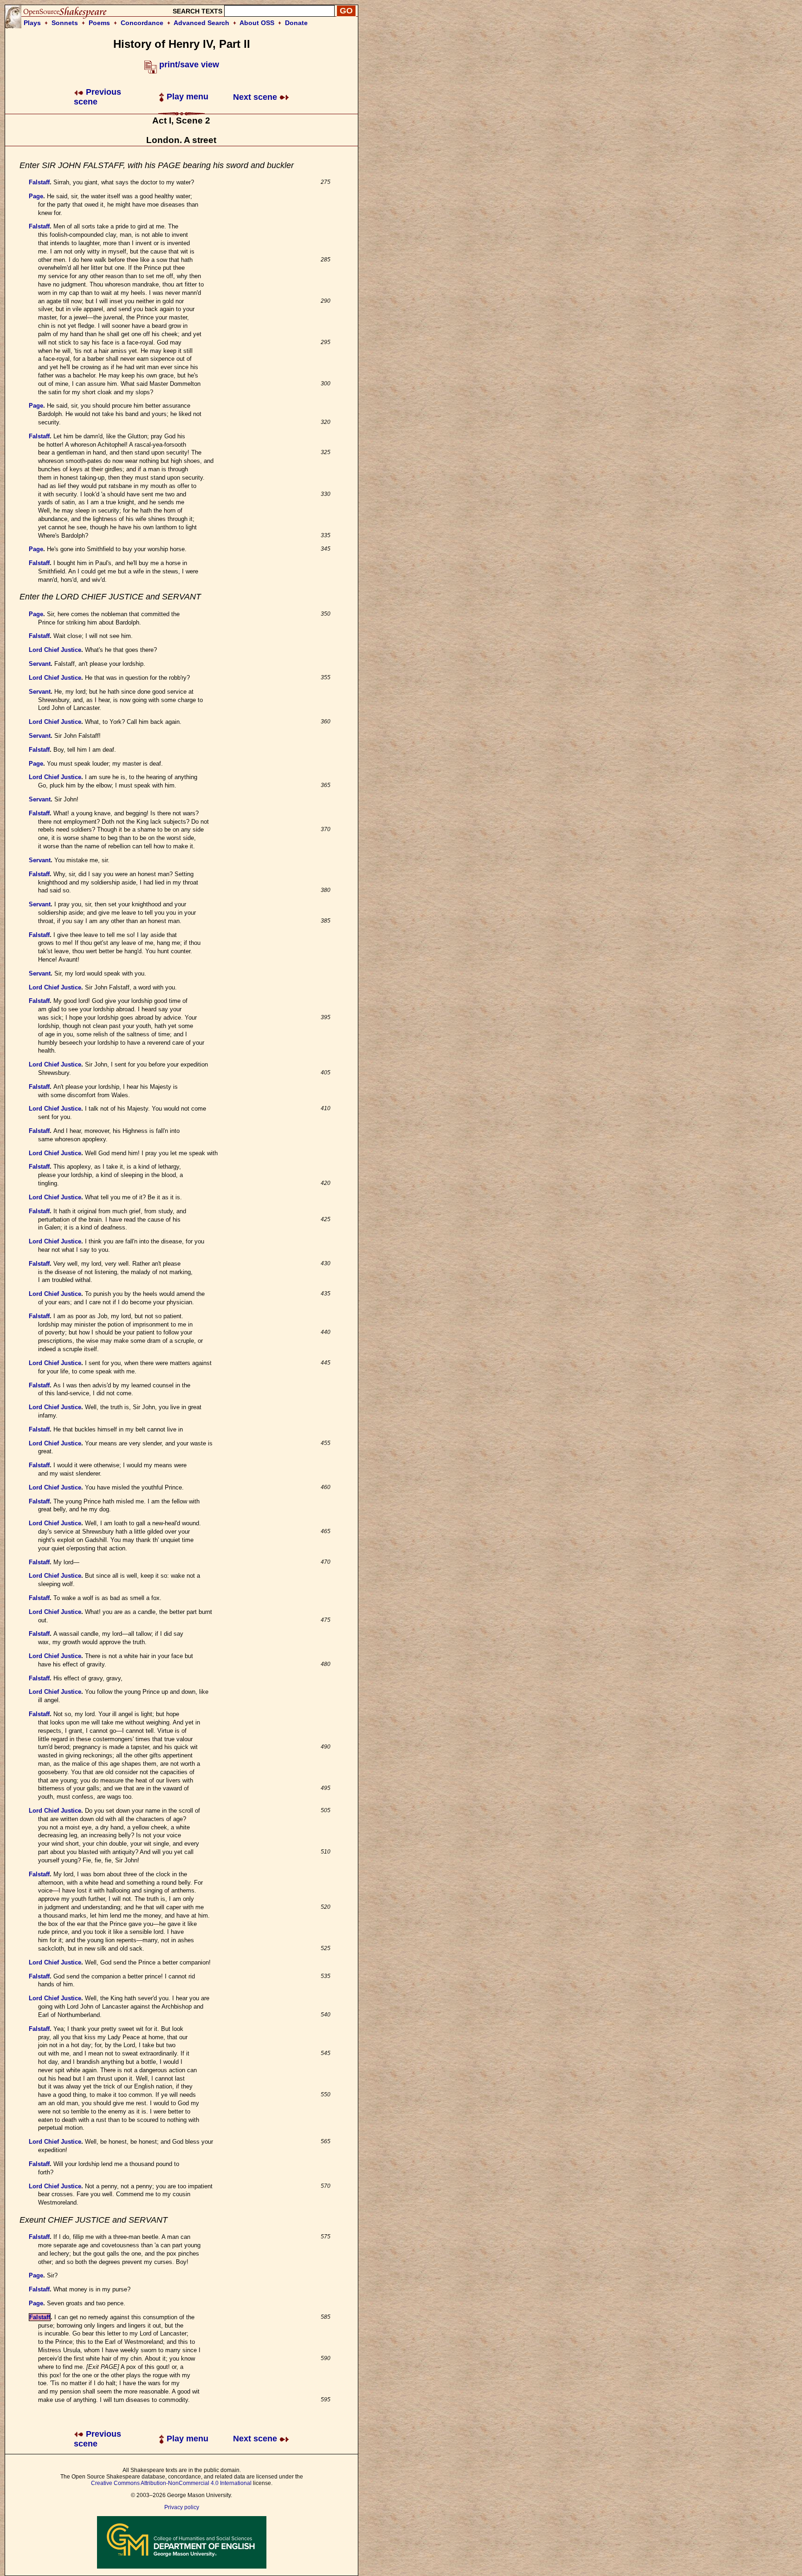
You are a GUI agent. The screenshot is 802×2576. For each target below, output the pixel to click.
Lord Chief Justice (55, 650)
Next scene (256, 97)
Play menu (186, 97)
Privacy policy (182, 2507)
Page (36, 196)
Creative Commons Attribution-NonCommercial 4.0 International (171, 2483)
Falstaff (39, 182)
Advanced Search (201, 23)
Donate (296, 23)
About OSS (257, 23)
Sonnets (65, 23)
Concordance (142, 23)
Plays (32, 23)
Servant (40, 664)
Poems (99, 23)
